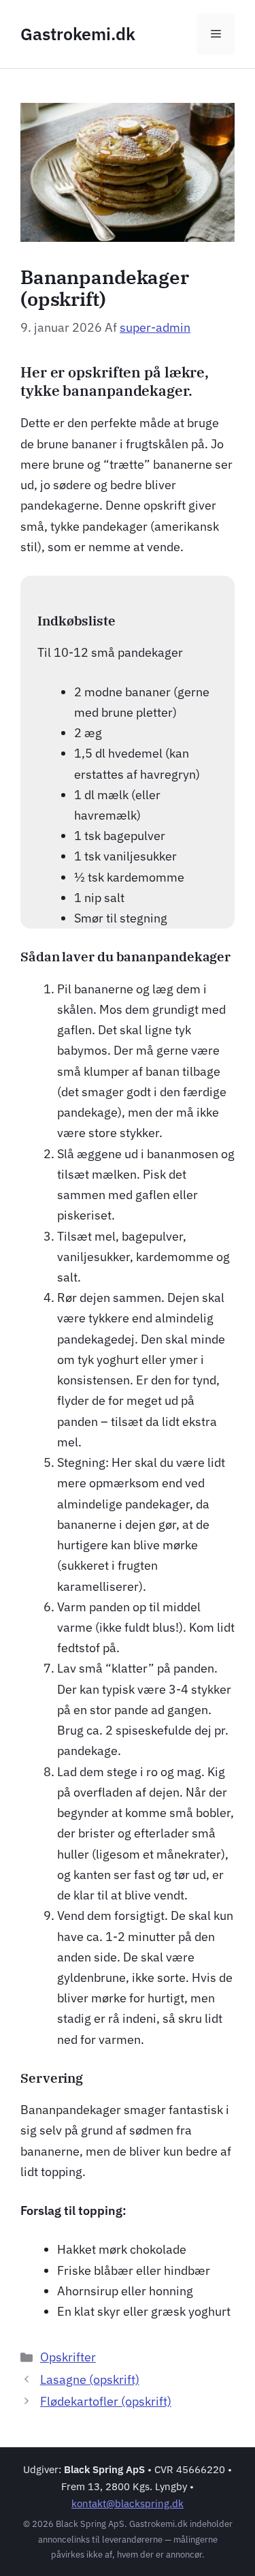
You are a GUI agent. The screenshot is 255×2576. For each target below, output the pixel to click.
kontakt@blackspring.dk (128, 2503)
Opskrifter (68, 2357)
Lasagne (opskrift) (90, 2379)
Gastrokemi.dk (78, 34)
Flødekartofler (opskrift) (106, 2401)
